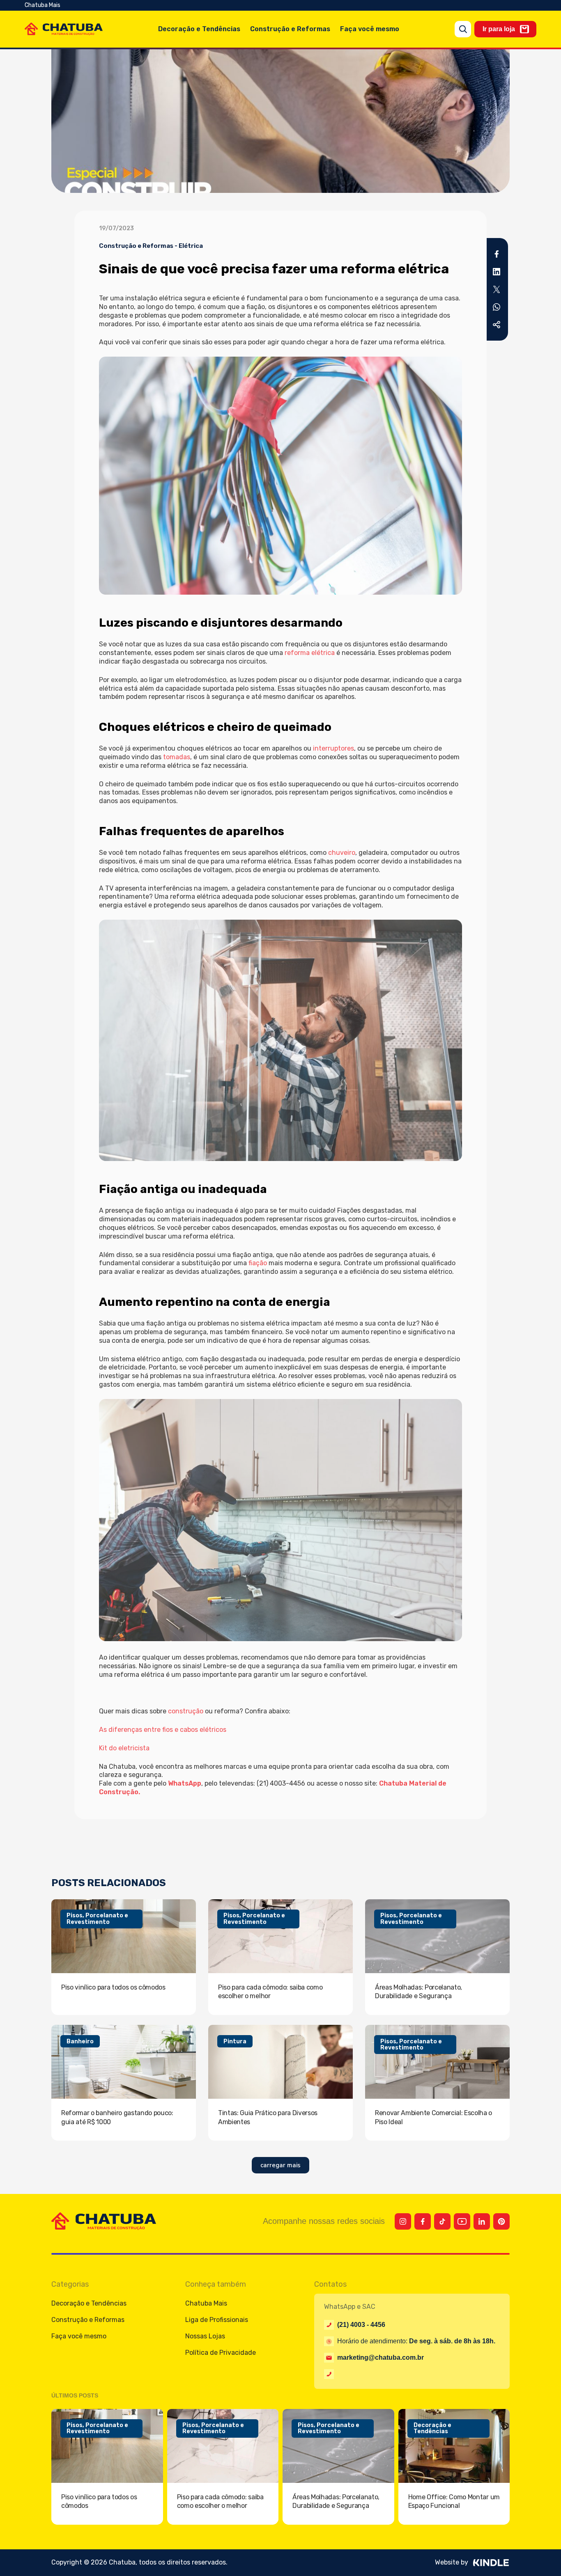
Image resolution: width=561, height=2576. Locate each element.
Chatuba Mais (43, 5)
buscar (463, 29)
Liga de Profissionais (217, 2320)
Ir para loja (499, 29)
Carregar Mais (280, 2165)
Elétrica (191, 246)
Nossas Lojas (205, 2336)
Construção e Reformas (290, 29)
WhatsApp (185, 1783)
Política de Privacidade (221, 2353)
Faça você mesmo (370, 29)
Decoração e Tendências (199, 29)
